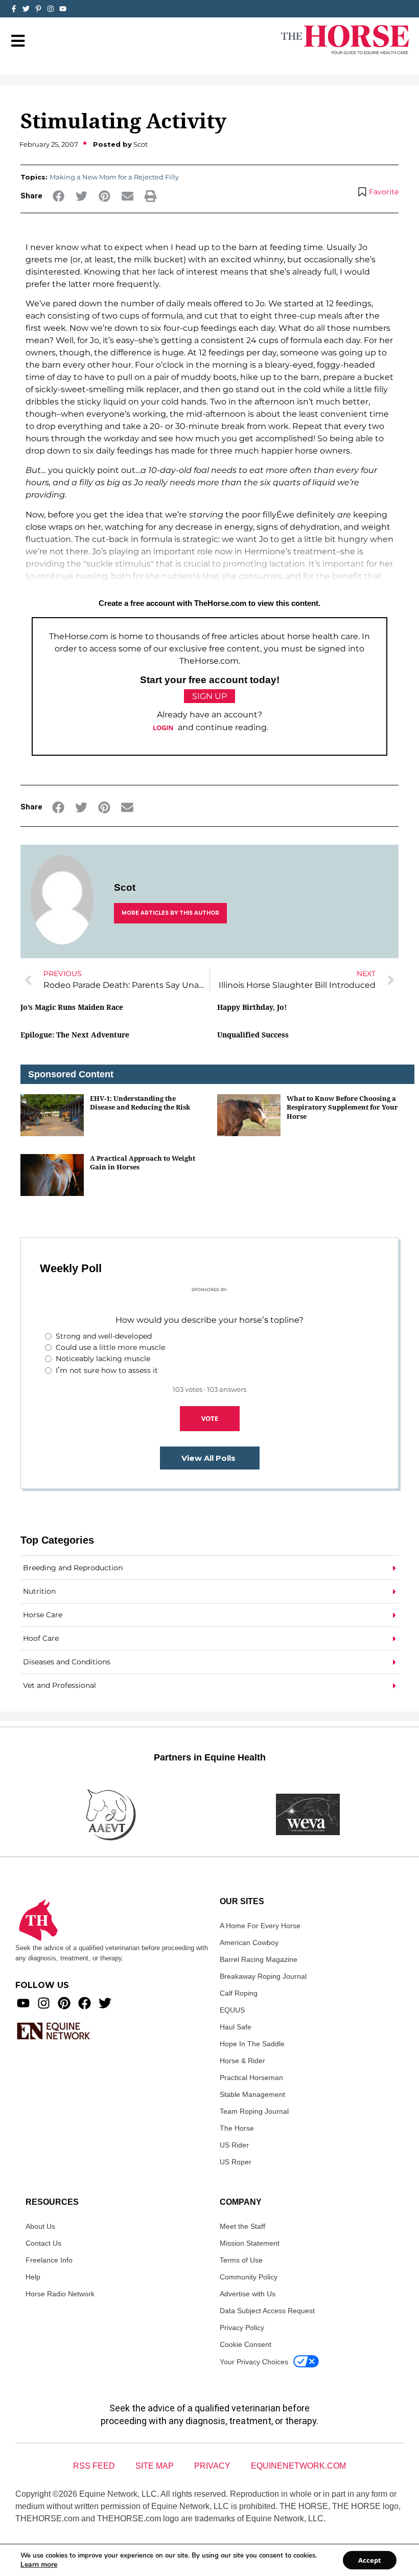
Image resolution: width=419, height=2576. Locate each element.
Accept (370, 2560)
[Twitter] (26, 9)
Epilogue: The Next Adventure (75, 1035)
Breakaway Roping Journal (263, 1976)
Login (163, 728)
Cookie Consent (246, 2344)
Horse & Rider (242, 2061)
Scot (125, 887)
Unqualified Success (253, 1035)
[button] (59, 196)
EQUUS (232, 2010)
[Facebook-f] (14, 9)
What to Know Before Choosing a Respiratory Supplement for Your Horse (342, 1107)
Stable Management (252, 2094)
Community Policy (249, 2277)
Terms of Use (241, 2260)
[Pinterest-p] (38, 9)
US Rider (234, 2145)
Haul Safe (236, 2027)
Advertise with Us (248, 2294)
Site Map (155, 2466)
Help (33, 2277)
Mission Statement (250, 2243)
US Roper (236, 2162)
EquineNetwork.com (298, 2466)
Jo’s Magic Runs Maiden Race (72, 1007)
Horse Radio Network (60, 2294)
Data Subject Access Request (267, 2311)
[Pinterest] (64, 2003)
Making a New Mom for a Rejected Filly (114, 177)
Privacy (212, 2466)
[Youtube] (23, 2003)
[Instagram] (51, 9)
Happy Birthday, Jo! (252, 1007)
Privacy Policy (242, 2328)
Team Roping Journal (254, 2111)
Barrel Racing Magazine (259, 1959)
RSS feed (94, 2466)
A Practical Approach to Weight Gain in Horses (143, 1162)
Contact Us (43, 2243)
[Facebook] (85, 2003)
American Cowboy (249, 1942)
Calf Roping (239, 1993)
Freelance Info (49, 2260)
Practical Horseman (251, 2077)
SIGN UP (209, 696)
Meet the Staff (242, 2226)
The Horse (237, 2128)
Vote (210, 1418)
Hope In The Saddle (252, 2044)
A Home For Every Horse (260, 1926)
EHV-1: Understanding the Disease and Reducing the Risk (140, 1103)
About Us (40, 2226)
